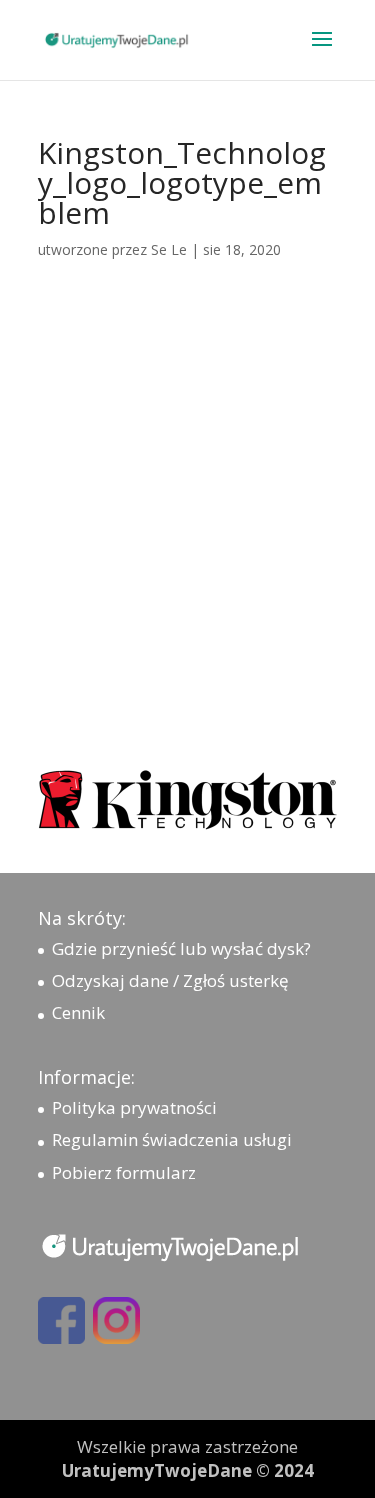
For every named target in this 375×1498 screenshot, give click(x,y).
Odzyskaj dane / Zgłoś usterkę (170, 980)
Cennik (78, 1012)
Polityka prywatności (134, 1107)
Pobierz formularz (124, 1172)
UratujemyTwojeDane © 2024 (188, 1470)
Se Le (169, 249)
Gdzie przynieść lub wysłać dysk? (181, 948)
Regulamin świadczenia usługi (172, 1139)
